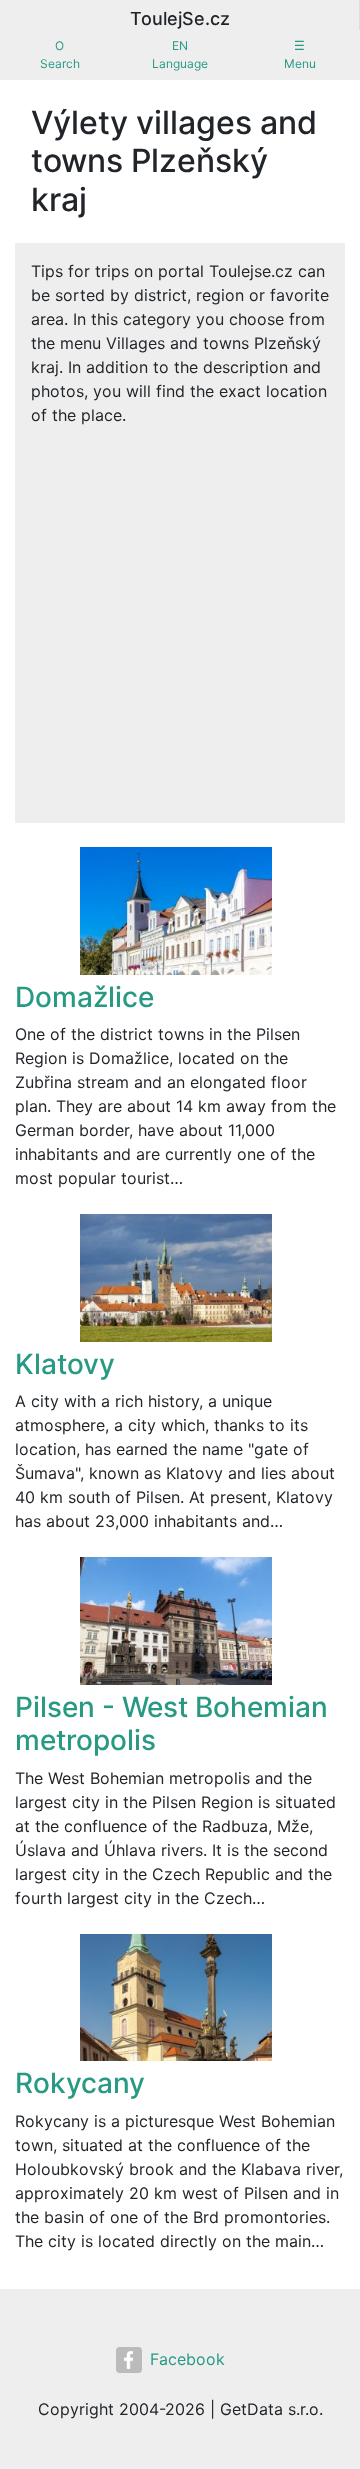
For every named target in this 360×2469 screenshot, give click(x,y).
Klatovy (65, 1364)
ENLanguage (180, 54)
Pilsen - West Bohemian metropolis (171, 1724)
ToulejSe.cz (180, 18)
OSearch (60, 54)
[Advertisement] (180, 617)
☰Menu (300, 54)
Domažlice (84, 997)
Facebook (187, 2359)
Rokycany (80, 2083)
